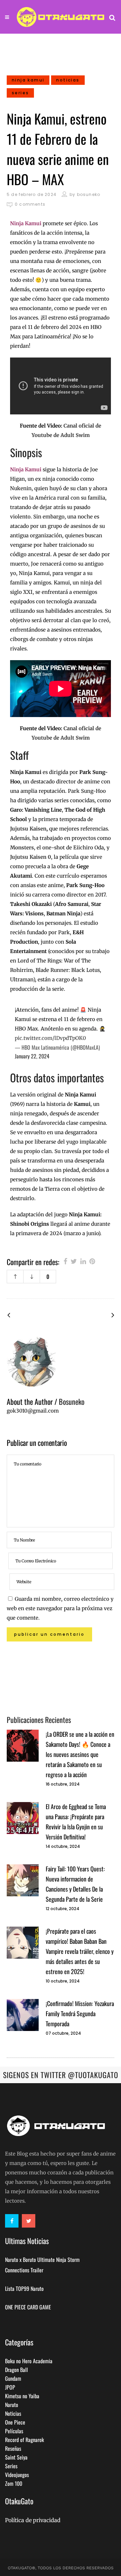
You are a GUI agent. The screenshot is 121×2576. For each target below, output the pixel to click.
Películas (14, 2431)
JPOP (10, 2387)
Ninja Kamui (26, 469)
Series (11, 2466)
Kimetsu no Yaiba (22, 2396)
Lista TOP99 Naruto (24, 2289)
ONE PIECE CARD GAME (28, 2307)
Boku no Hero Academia (29, 2361)
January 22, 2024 (32, 1056)
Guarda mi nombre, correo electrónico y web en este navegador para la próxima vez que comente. (60, 1608)
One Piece (15, 2422)
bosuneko (89, 194)
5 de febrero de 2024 (32, 194)
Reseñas (13, 2448)
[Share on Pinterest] (92, 1261)
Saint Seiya (16, 2457)
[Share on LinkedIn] (83, 1261)
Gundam (13, 2378)
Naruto (12, 2405)
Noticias (13, 2413)
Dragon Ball (16, 2370)
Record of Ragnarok (25, 2440)
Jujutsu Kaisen (28, 829)
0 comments (30, 204)
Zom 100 (14, 2483)
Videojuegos (17, 2475)
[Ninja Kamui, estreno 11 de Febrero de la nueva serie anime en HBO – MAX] (61, 1361)
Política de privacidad (33, 2520)
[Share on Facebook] (65, 1261)
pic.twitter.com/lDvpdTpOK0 (50, 1038)
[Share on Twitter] (74, 1261)
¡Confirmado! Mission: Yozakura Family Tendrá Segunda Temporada (80, 2013)
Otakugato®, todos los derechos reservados (61, 2568)
